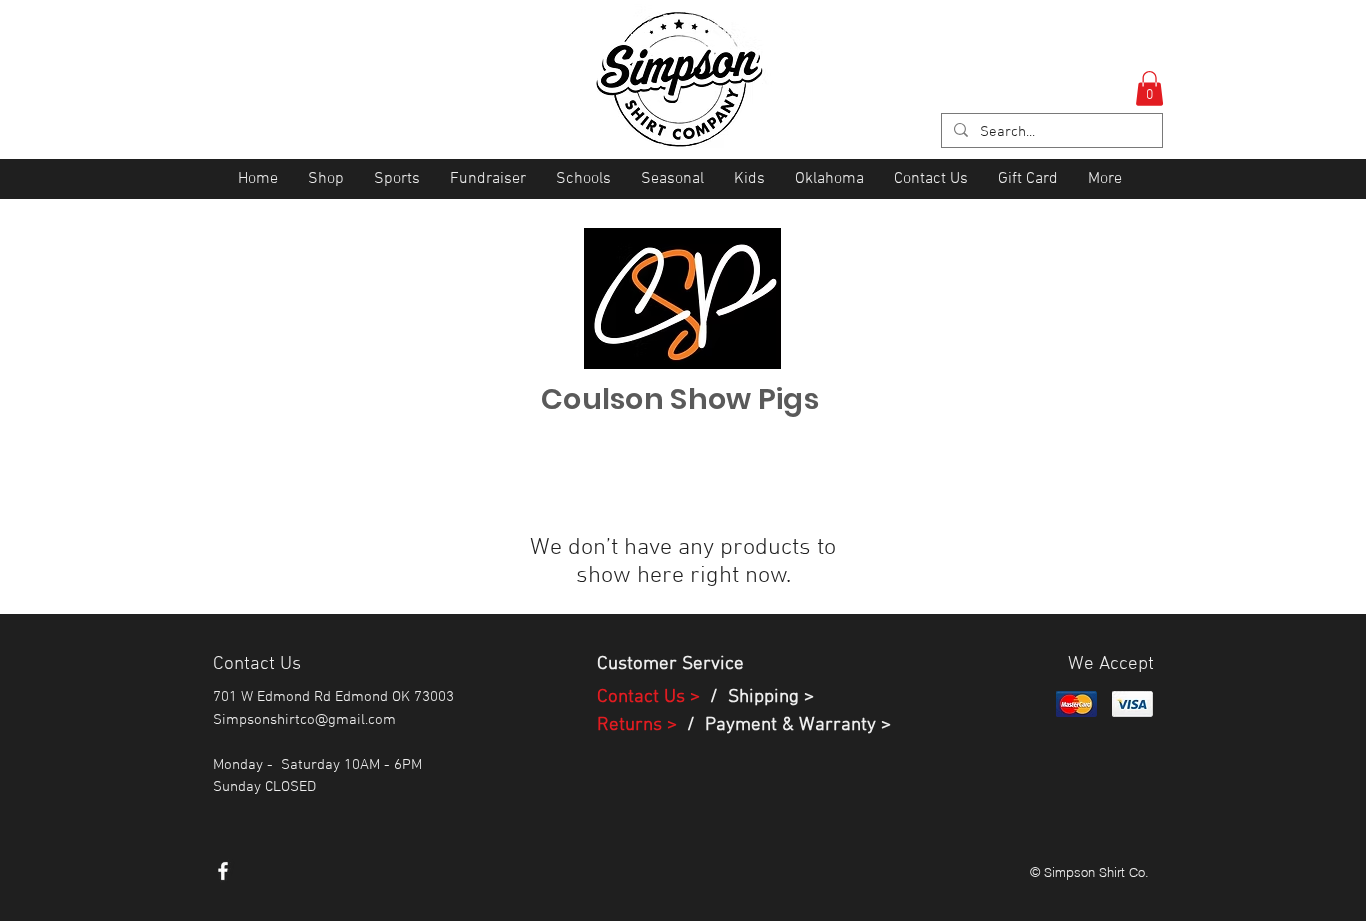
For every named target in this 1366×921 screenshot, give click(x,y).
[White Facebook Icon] (223, 871)
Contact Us (643, 697)
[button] (1149, 88)
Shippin (758, 697)
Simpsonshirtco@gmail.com (304, 720)
